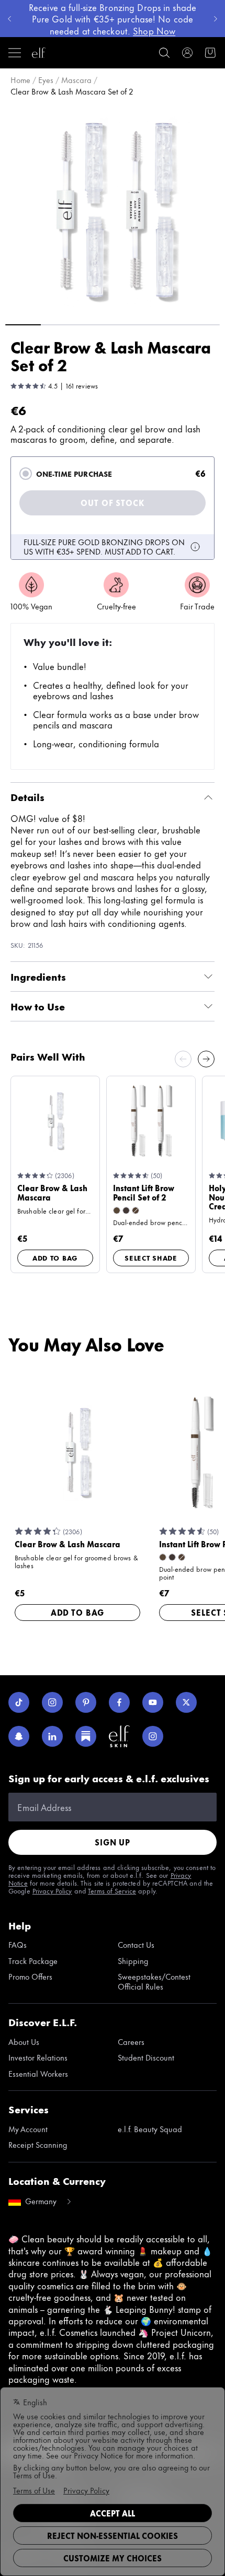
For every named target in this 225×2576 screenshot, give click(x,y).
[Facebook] (119, 1702)
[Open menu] (15, 53)
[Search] (164, 53)
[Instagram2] (153, 1736)
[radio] (26, 474)
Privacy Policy (52, 1890)
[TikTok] (19, 1702)
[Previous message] (9, 19)
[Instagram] (52, 1702)
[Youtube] (153, 1702)
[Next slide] (206, 1059)
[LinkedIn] (52, 1736)
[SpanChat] (19, 1736)
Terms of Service (112, 1890)
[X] (186, 1702)
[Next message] (216, 19)
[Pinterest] (86, 1702)
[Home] (39, 53)
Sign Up (113, 1842)
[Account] (187, 53)
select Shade (151, 1257)
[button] (113, 209)
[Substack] (86, 1736)
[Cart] (210, 53)
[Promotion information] (195, 547)
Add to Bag (55, 1257)
